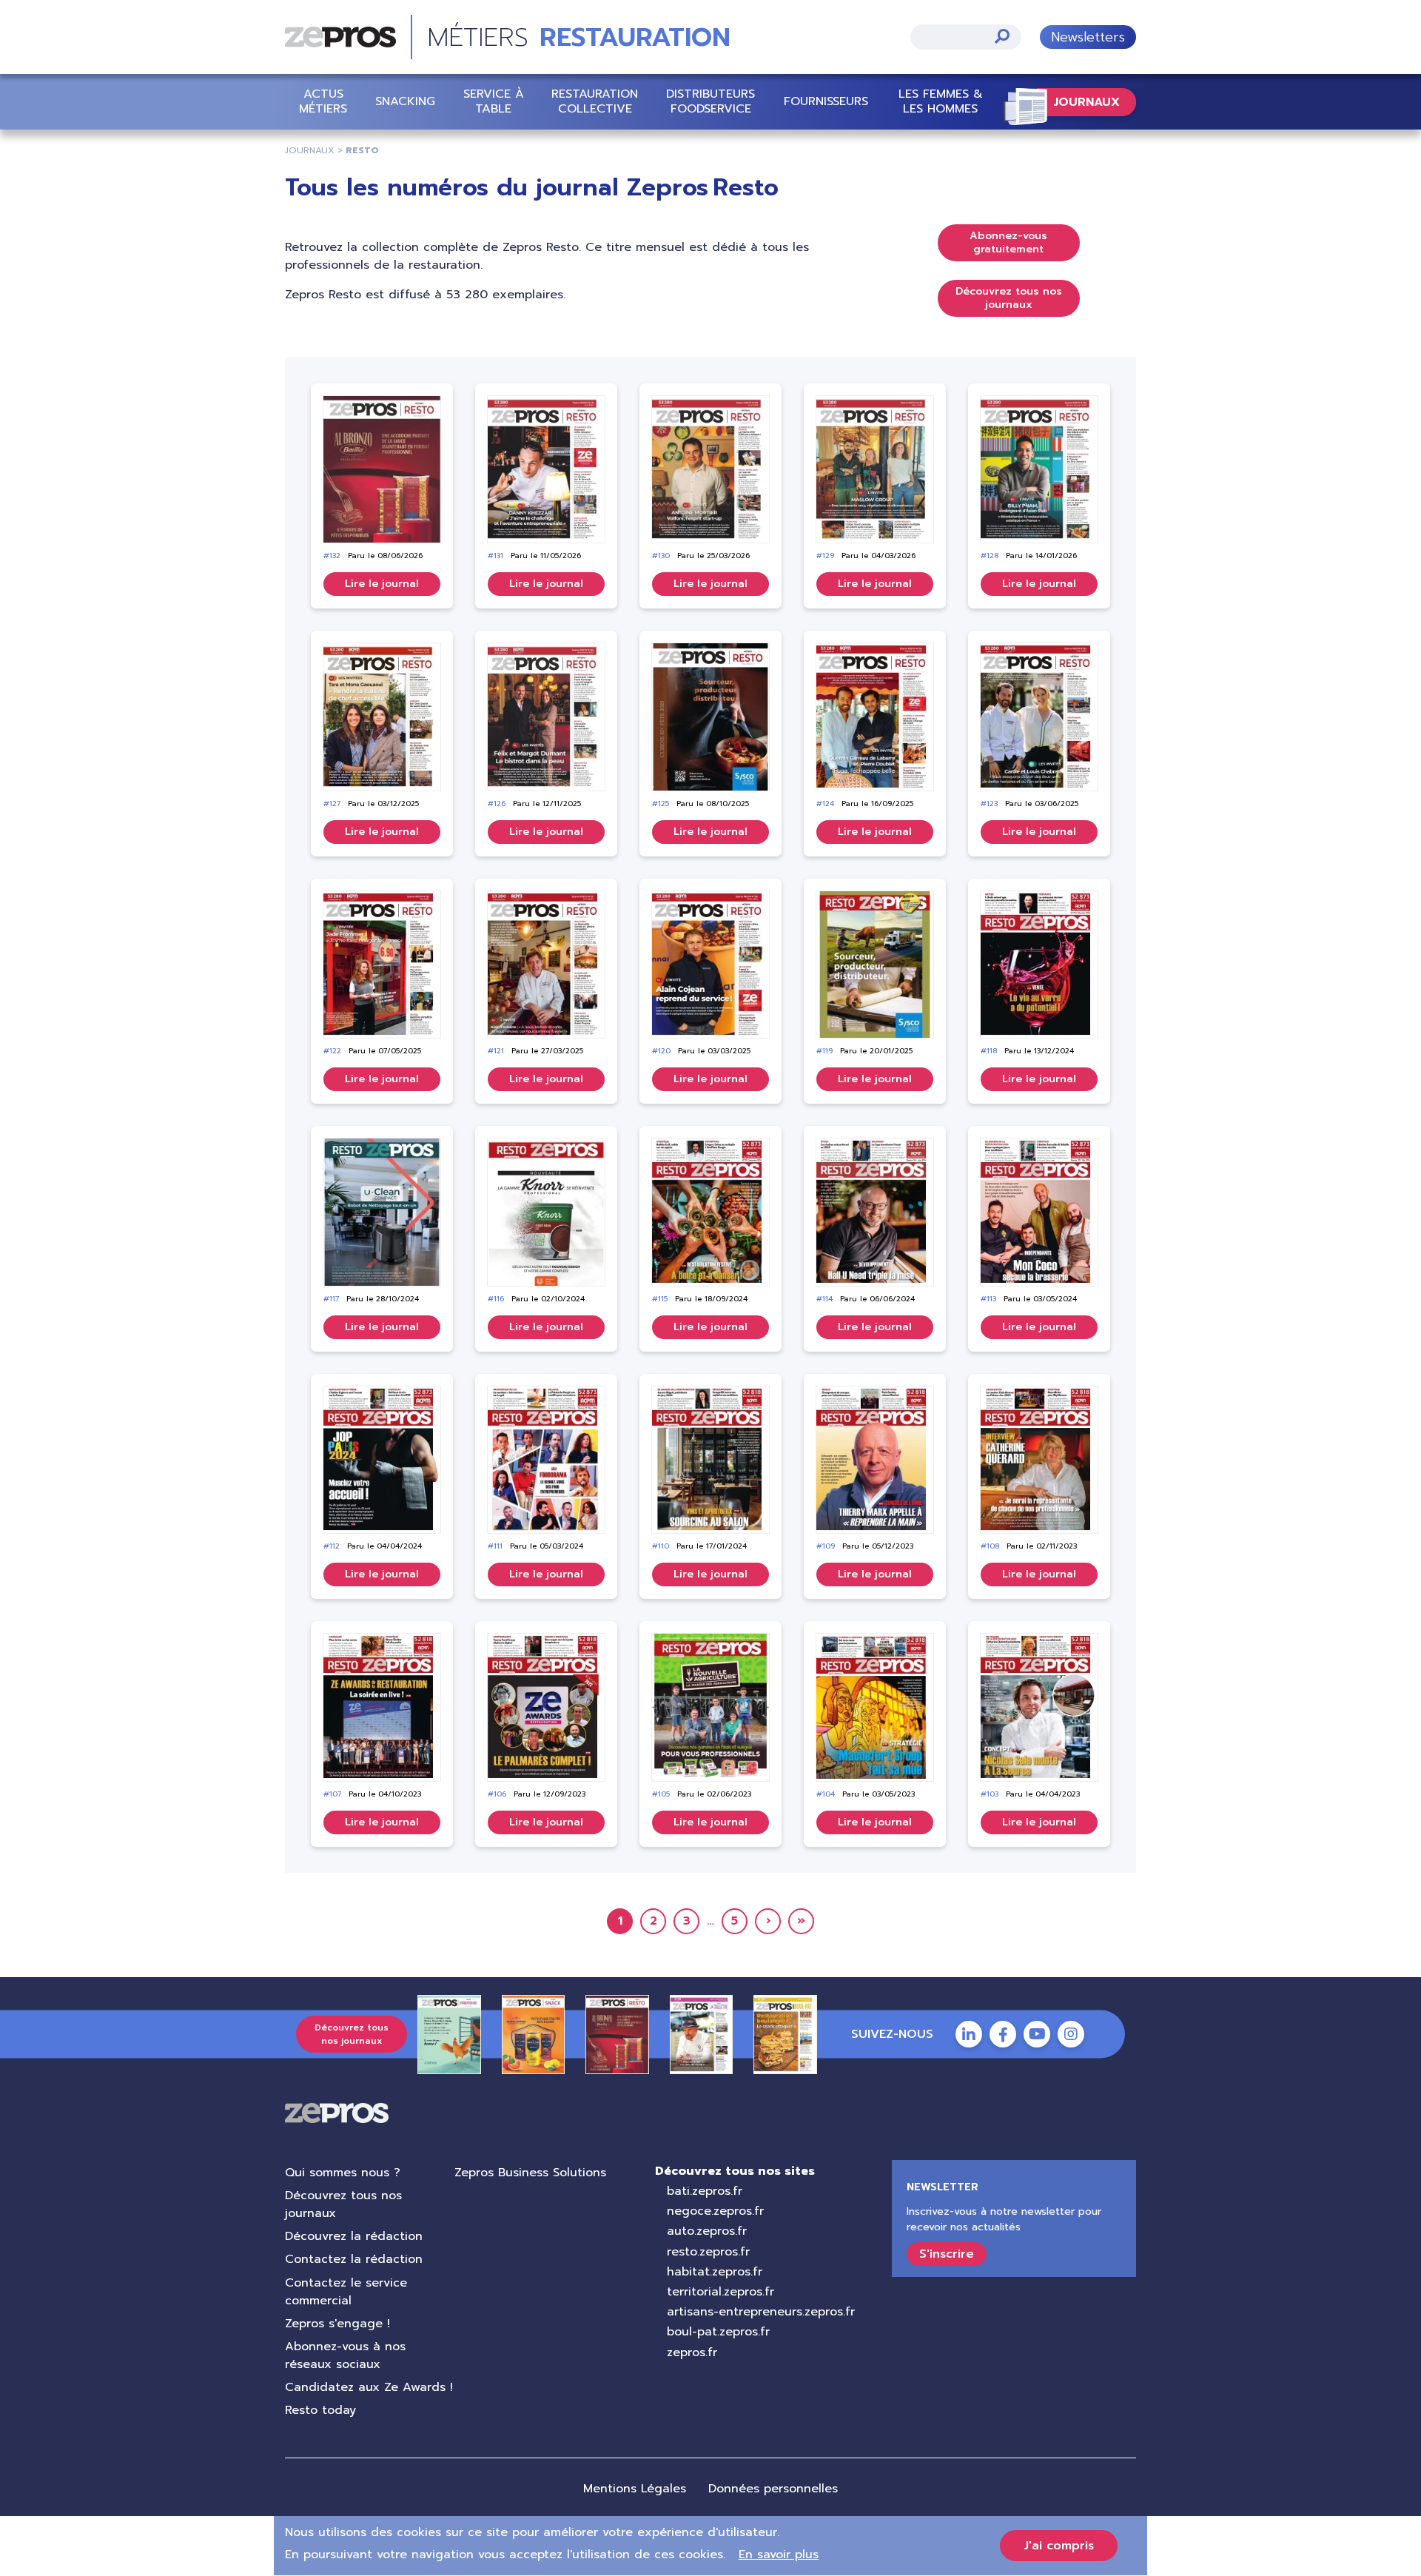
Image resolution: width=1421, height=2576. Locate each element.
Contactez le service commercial (346, 2292)
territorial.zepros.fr (720, 2292)
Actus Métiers (323, 101)
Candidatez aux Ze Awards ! (369, 2387)
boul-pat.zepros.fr (718, 2332)
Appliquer (1002, 36)
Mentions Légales (635, 2489)
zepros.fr (692, 2352)
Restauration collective (595, 101)
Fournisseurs (826, 101)
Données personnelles (773, 2489)
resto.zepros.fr (708, 2252)
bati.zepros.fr (705, 2191)
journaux (310, 150)
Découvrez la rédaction (354, 2236)
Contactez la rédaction (354, 2259)
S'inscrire (947, 2254)
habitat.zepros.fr (715, 2272)
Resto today (320, 2410)
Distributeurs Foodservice (710, 101)
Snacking (405, 101)
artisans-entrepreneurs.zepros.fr (761, 2312)
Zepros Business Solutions (530, 2173)
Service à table (494, 101)
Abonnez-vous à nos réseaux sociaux (345, 2355)
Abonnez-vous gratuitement (1008, 242)
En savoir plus (779, 2555)
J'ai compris (1059, 2546)
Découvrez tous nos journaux (1009, 298)
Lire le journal (382, 584)
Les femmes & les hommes (941, 101)
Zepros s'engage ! (337, 2324)
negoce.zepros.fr (715, 2211)
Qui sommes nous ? (343, 2173)
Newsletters (1088, 37)
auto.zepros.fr (707, 2231)
